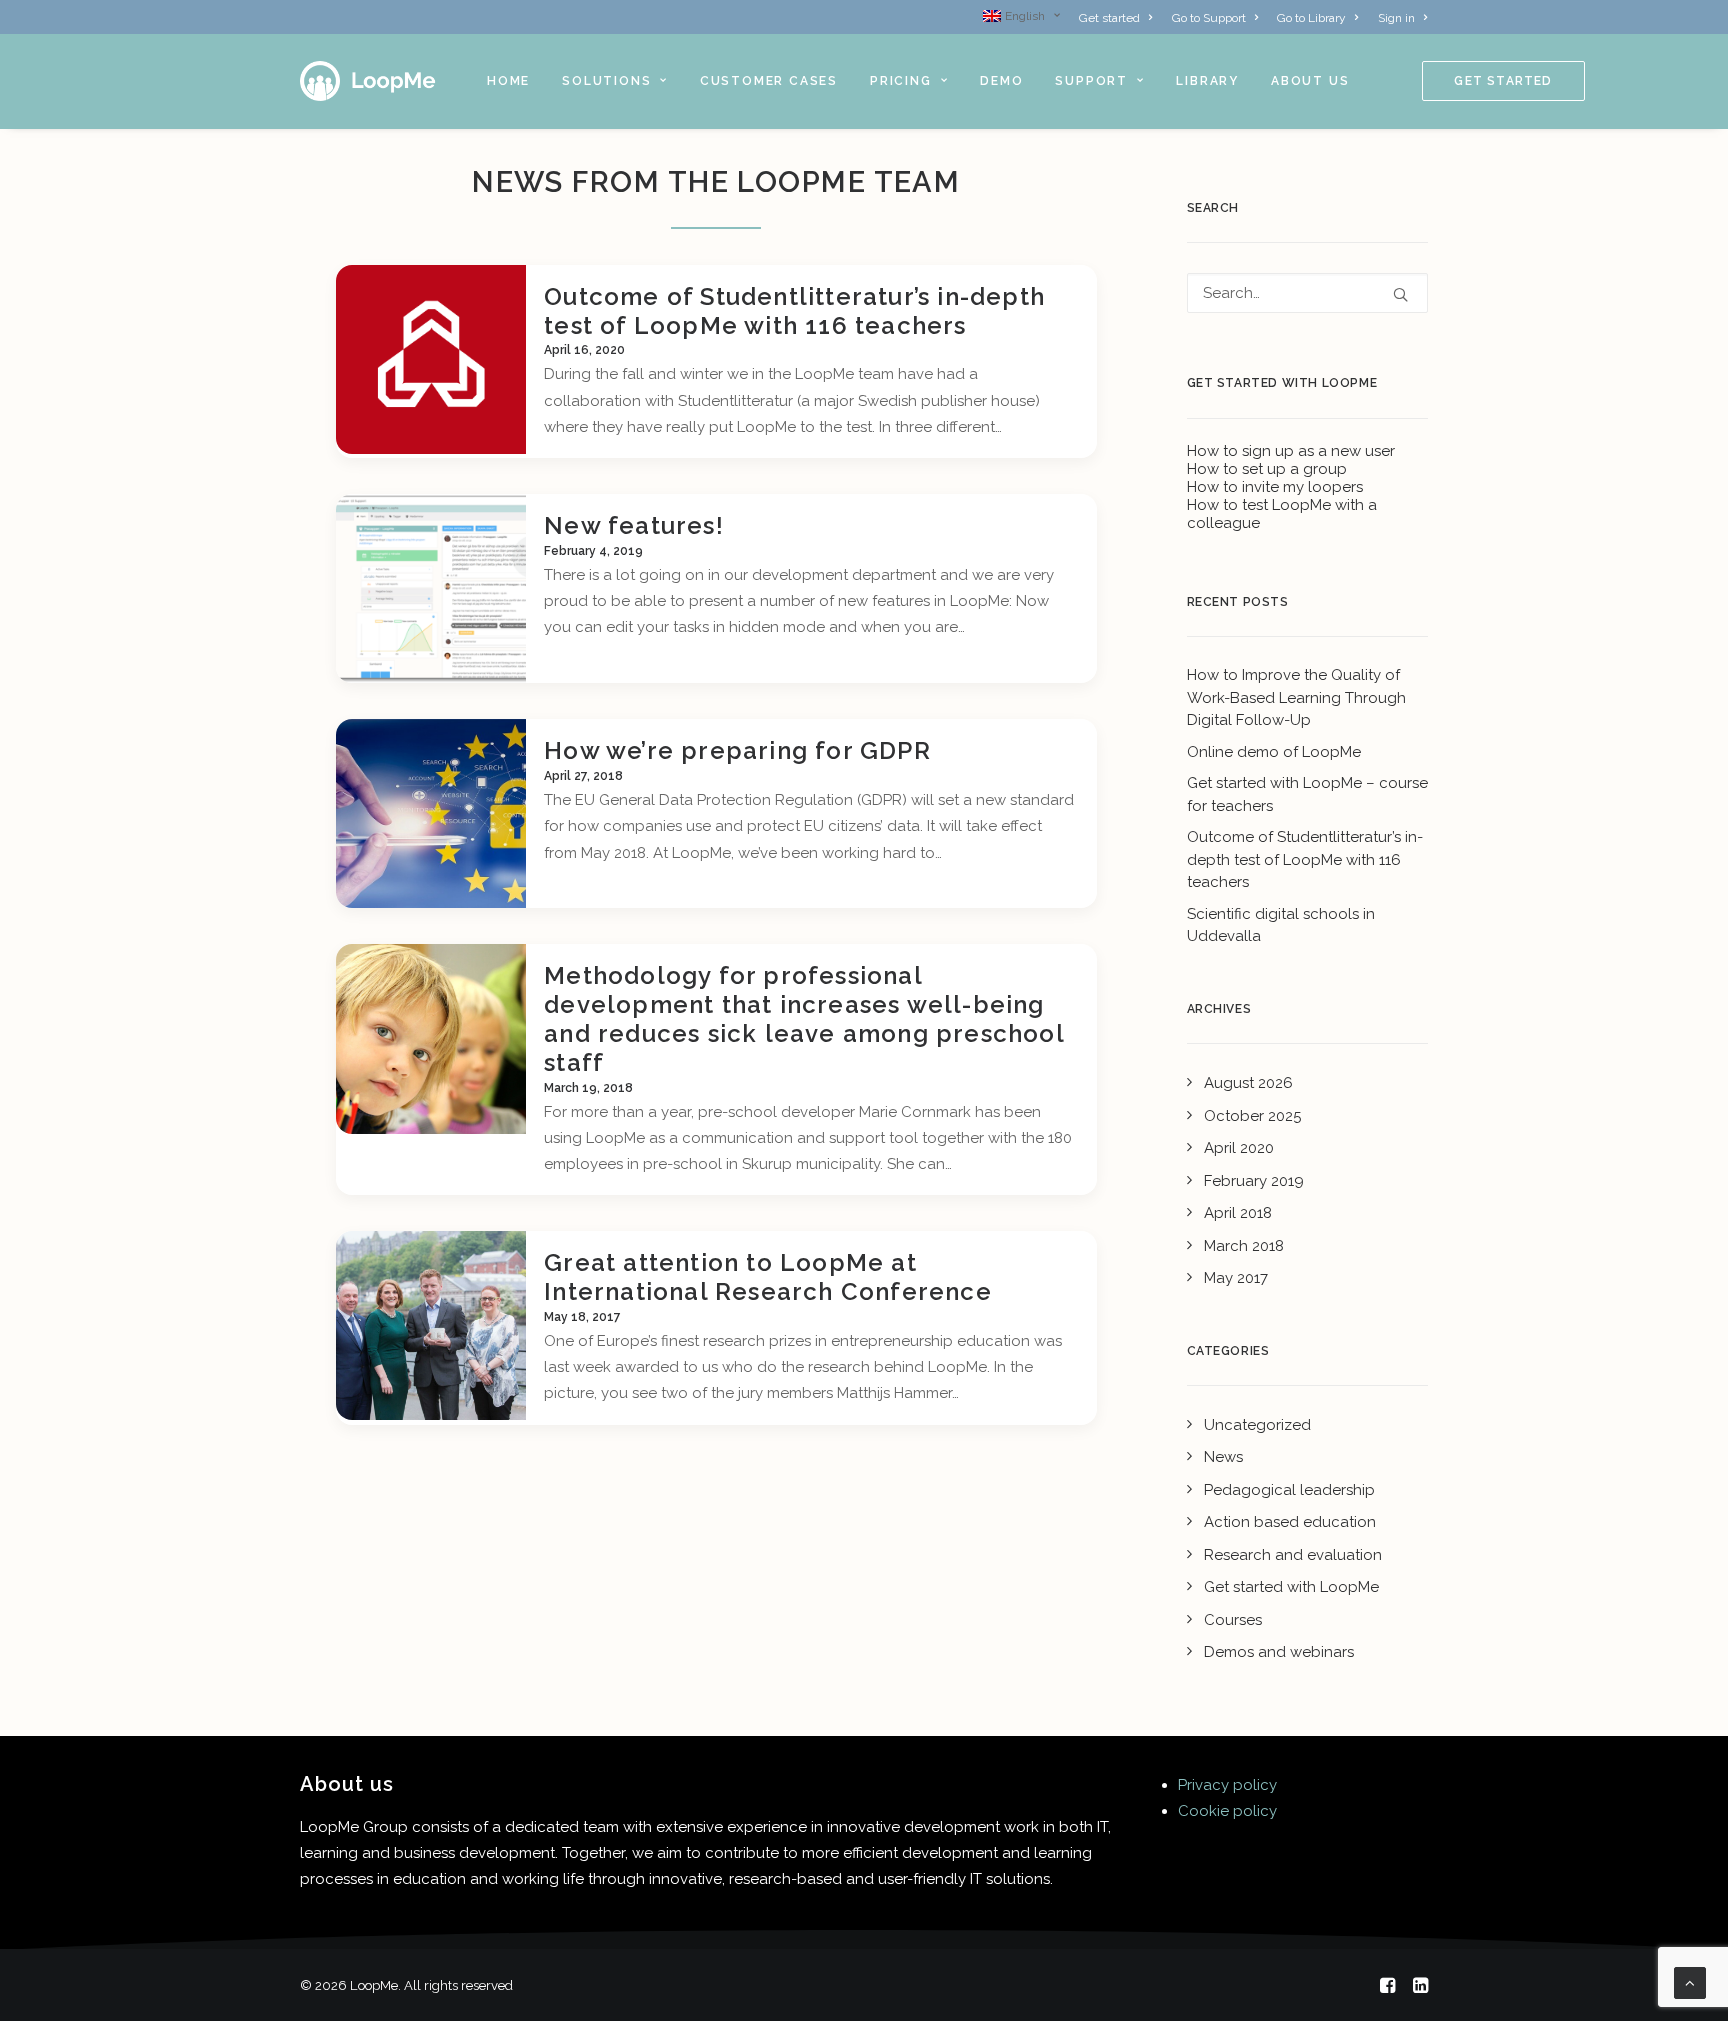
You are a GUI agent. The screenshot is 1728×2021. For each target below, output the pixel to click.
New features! (634, 525)
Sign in (1396, 18)
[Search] (1308, 293)
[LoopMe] (368, 81)
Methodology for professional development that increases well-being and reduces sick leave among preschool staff (804, 1018)
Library (1207, 81)
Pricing (901, 81)
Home (508, 81)
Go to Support (1209, 18)
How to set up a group (1267, 469)
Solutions (606, 81)
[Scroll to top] (1690, 1982)
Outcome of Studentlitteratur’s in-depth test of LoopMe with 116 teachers (794, 311)
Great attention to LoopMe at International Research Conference (768, 1277)
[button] (431, 359)
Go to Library (1311, 18)
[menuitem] (1025, 16)
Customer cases (769, 81)
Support (1091, 81)
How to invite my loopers (1275, 487)
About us (1310, 81)
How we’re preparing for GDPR (737, 750)
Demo (1001, 81)
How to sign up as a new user (1291, 451)
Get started (1109, 18)
